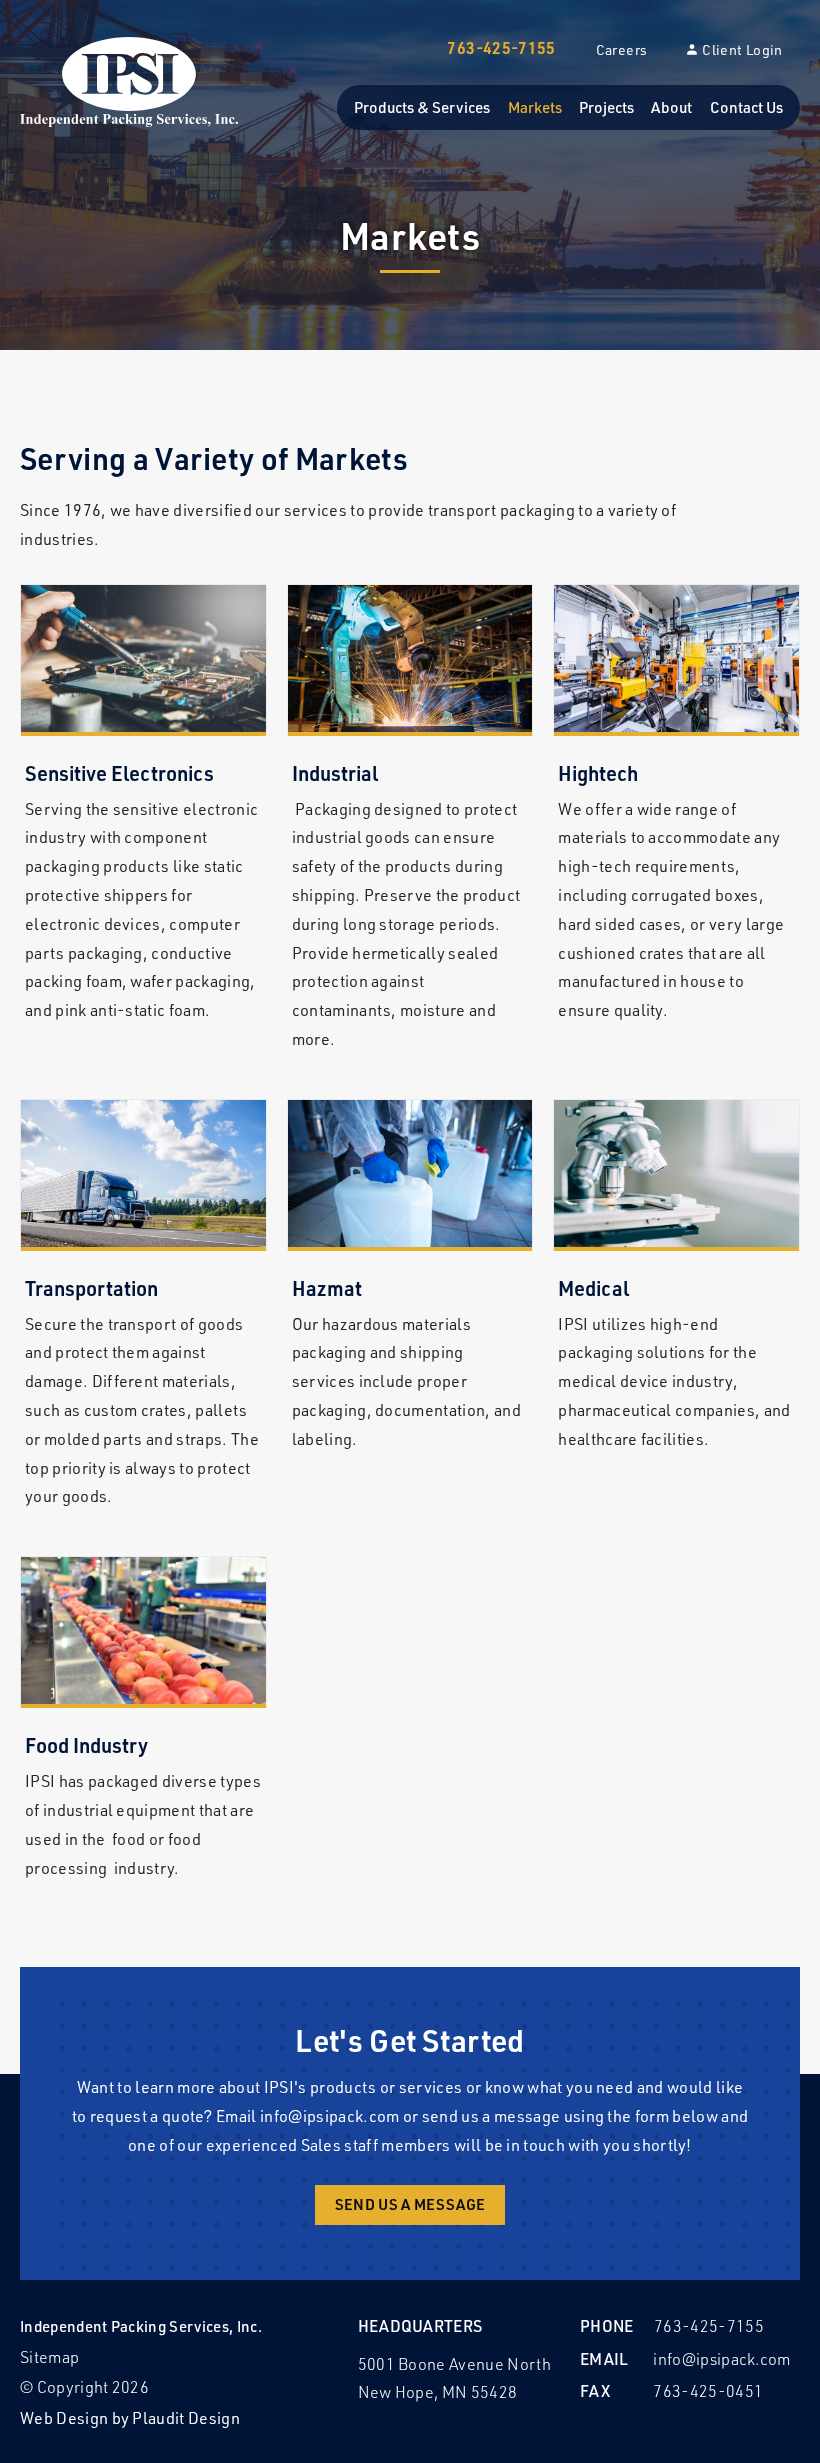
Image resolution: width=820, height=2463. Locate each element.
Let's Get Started (409, 2040)
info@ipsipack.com (329, 2115)
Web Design (64, 2417)
